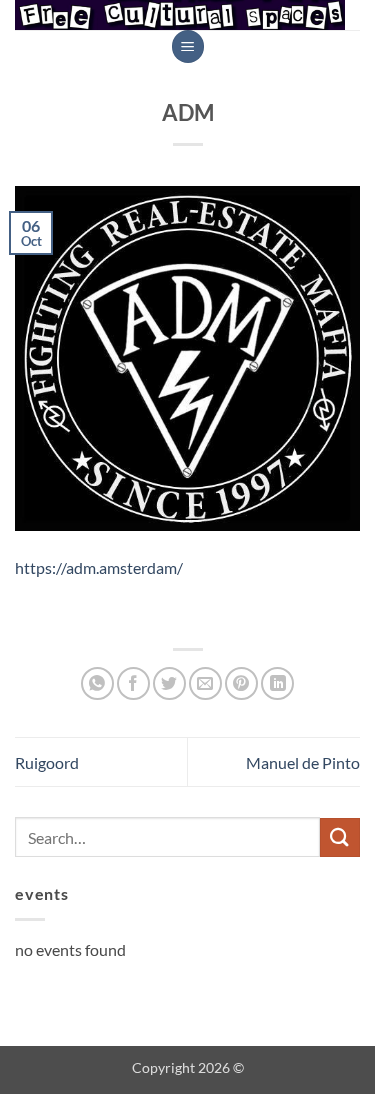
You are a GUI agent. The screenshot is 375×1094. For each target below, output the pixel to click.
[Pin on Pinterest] (241, 683)
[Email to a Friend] (205, 683)
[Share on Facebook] (133, 683)
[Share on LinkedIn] (277, 683)
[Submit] (340, 837)
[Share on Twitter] (169, 683)
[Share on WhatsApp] (97, 683)
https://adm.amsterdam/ (99, 567)
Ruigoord (47, 762)
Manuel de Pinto (303, 762)
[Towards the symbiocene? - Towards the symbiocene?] (180, 15)
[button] (188, 46)
